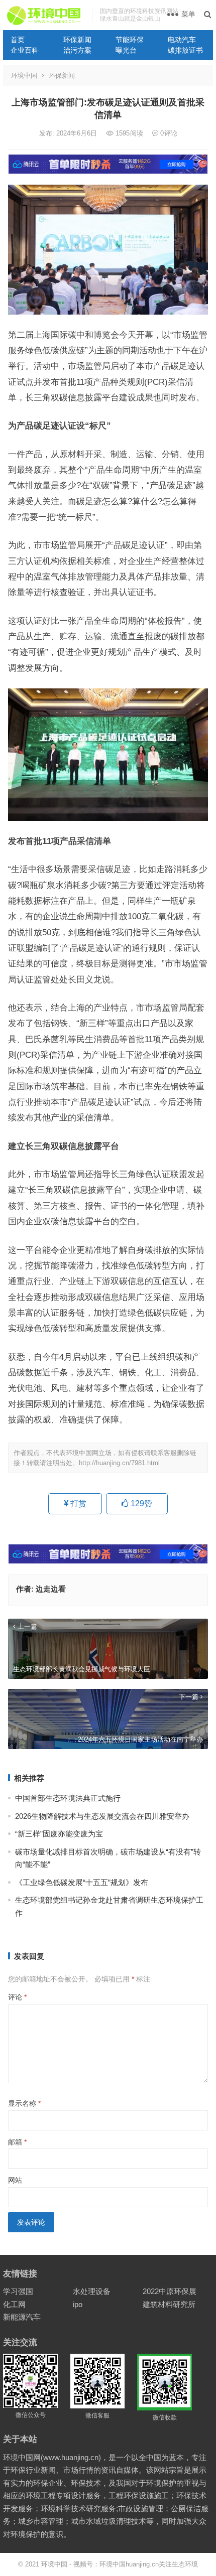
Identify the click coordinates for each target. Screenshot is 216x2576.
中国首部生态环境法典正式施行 (68, 1798)
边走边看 (51, 1589)
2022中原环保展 (170, 2291)
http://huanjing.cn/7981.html (119, 1463)
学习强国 (18, 2291)
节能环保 (130, 40)
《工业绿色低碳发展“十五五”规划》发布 (82, 1882)
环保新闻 (77, 40)
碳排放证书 (185, 50)
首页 (18, 40)
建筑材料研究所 (169, 2304)
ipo (78, 2304)
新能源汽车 (22, 2317)
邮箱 (17, 2142)
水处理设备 (92, 2291)
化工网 (14, 2304)
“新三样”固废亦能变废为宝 (59, 1834)
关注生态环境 (178, 2564)
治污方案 (77, 50)
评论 (17, 1997)
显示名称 (24, 2103)
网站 (15, 2180)
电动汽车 (182, 40)
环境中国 (24, 76)
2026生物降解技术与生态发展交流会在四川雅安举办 (102, 1816)
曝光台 (126, 50)
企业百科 (25, 50)
